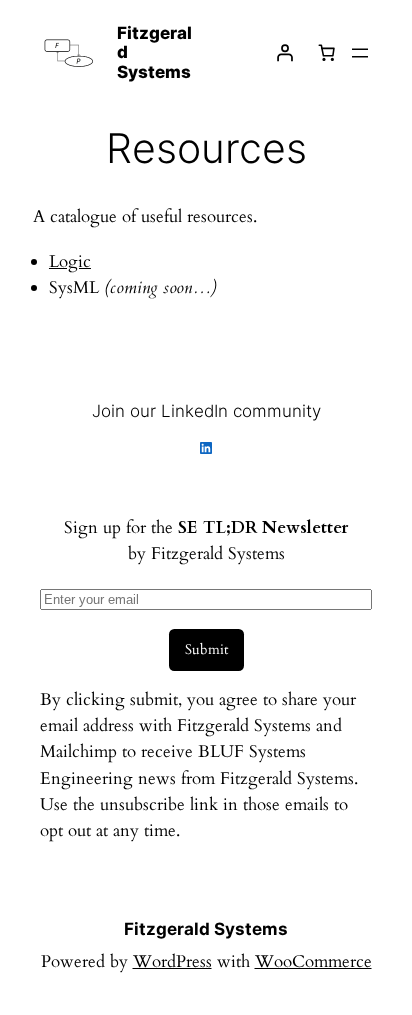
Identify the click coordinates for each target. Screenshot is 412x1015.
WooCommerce (313, 961)
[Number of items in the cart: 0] (327, 53)
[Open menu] (360, 53)
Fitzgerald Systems (206, 929)
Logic (70, 261)
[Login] (285, 53)
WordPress (172, 961)
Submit (206, 649)
